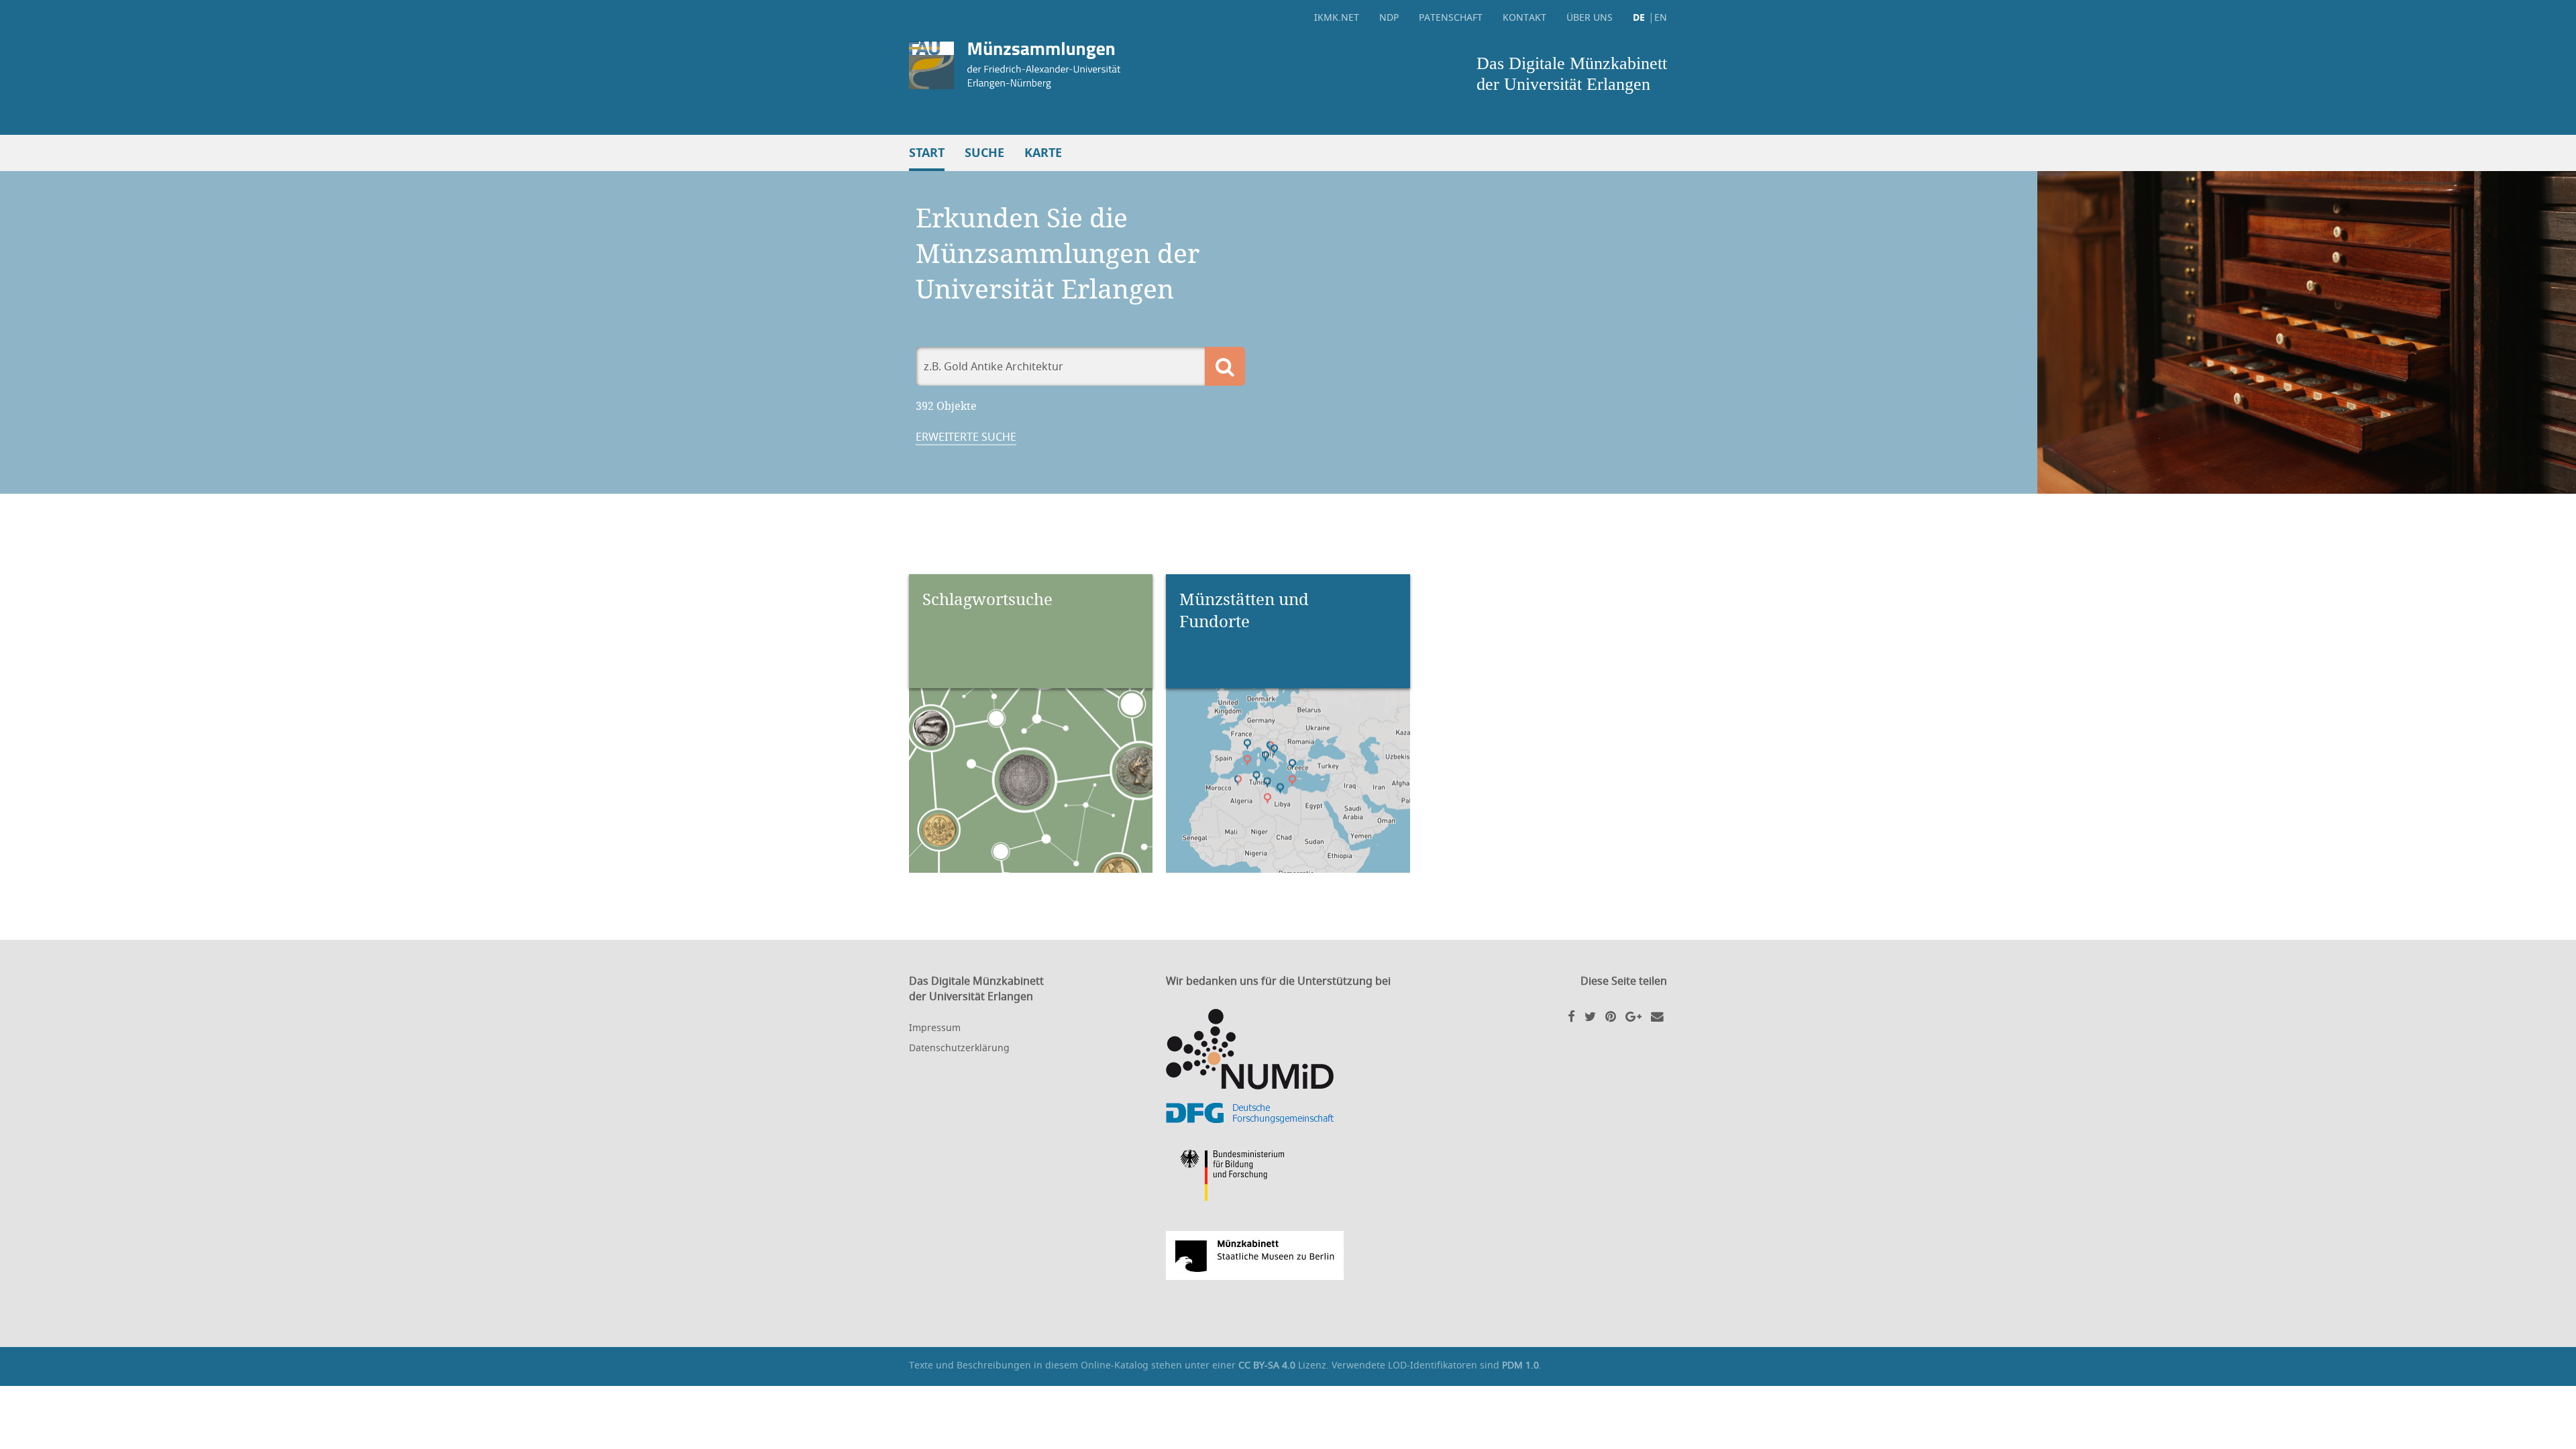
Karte (1043, 153)
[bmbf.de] (1288, 1177)
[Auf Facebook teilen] (1571, 1016)
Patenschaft (1451, 17)
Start (927, 153)
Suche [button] (984, 153)
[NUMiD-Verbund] (1288, 1049)
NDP (1389, 17)
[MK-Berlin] (1288, 1255)
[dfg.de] (1288, 1113)
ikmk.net (1337, 17)
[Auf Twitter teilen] (1590, 1016)
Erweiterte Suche (966, 437)
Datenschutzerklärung (959, 1048)
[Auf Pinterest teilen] (1611, 1016)
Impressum (935, 1027)
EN (1661, 17)
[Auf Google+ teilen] (1633, 1016)
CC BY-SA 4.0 (1267, 1365)
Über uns (1590, 17)
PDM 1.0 (1520, 1365)
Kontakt (1524, 17)
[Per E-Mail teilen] (1657, 1016)
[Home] (1095, 65)
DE (1639, 17)
